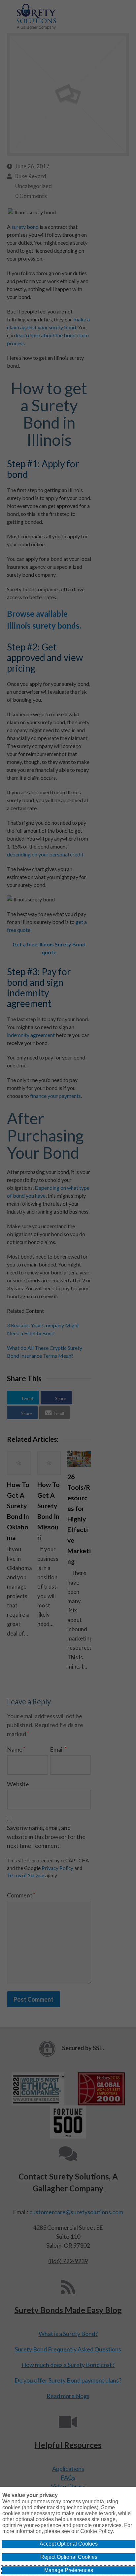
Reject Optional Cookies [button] (69, 2557)
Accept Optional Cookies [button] (69, 2544)
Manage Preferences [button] (69, 2570)
